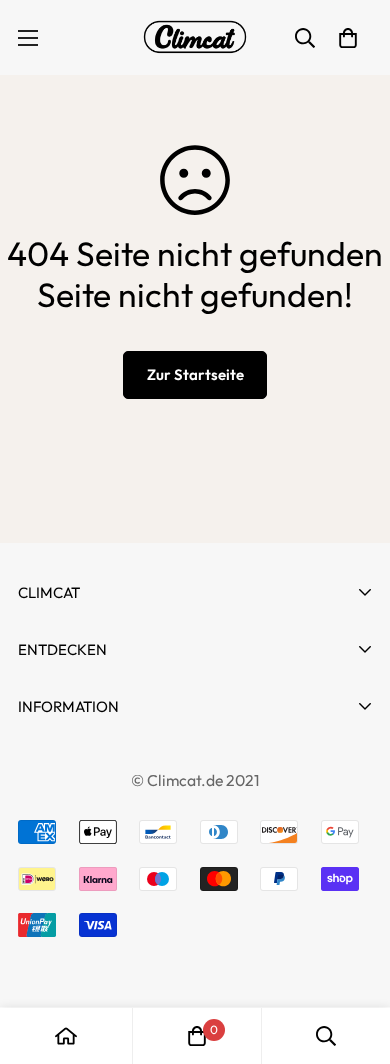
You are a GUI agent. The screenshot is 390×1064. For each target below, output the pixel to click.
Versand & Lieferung (99, 977)
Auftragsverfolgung (96, 740)
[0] (197, 1036)
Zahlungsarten (76, 797)
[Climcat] (195, 37)
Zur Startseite (195, 374)
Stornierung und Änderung (124, 761)
